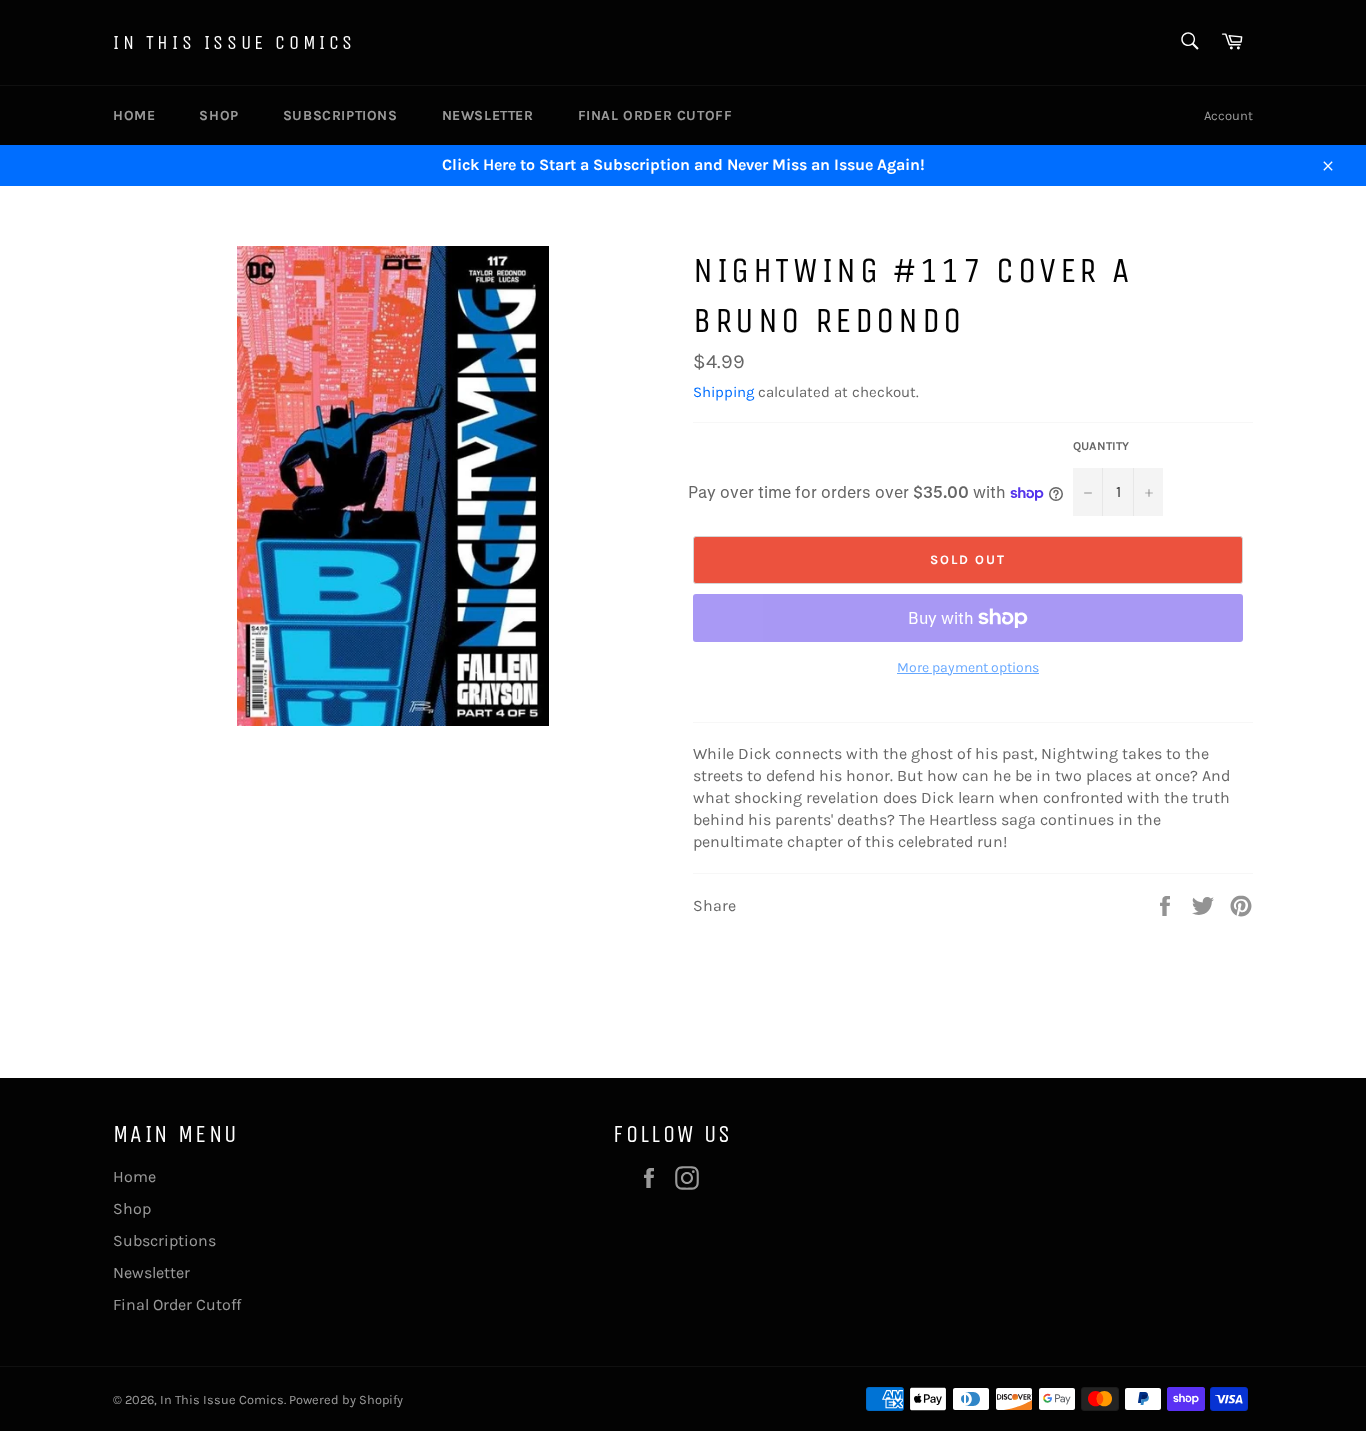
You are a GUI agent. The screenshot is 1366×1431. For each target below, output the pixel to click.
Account (1228, 115)
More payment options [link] (968, 667)
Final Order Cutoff (655, 115)
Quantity (1101, 446)
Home (134, 115)
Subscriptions (340, 115)
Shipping (723, 392)
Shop (218, 115)
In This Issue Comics (234, 42)
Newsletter (488, 115)
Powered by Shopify (346, 1399)
